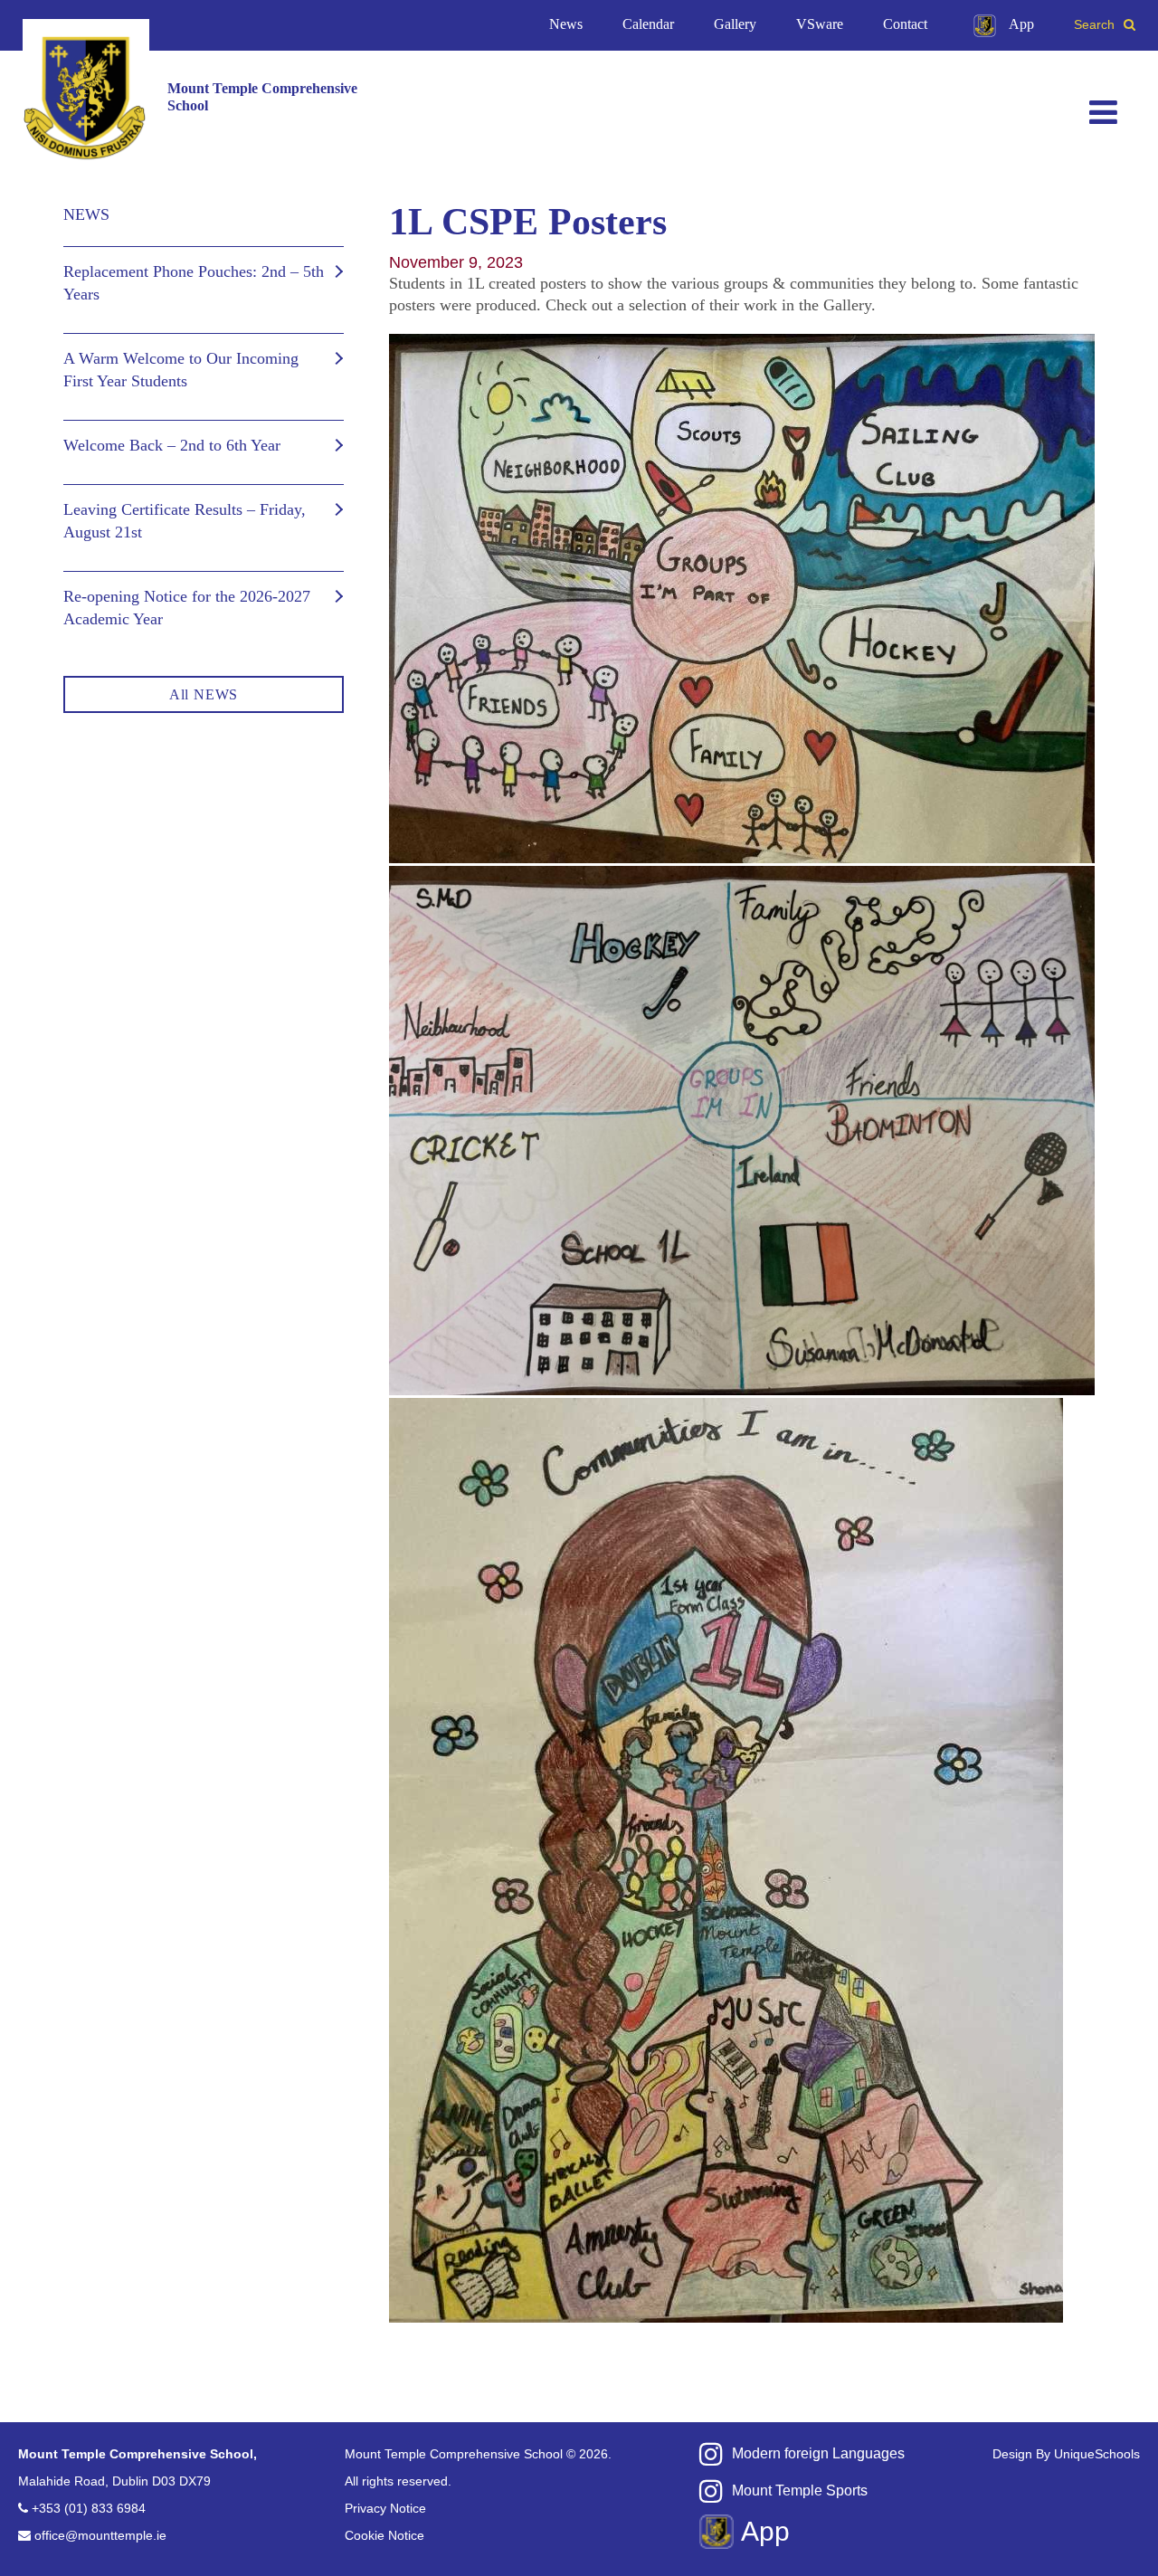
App (1021, 24)
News (566, 24)
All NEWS (204, 694)
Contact (905, 24)
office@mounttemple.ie (100, 2535)
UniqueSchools (1097, 2454)
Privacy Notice (385, 2508)
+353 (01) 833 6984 (89, 2508)
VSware (820, 24)
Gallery (735, 24)
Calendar (648, 24)
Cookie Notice (384, 2535)
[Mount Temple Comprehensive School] (86, 97)
